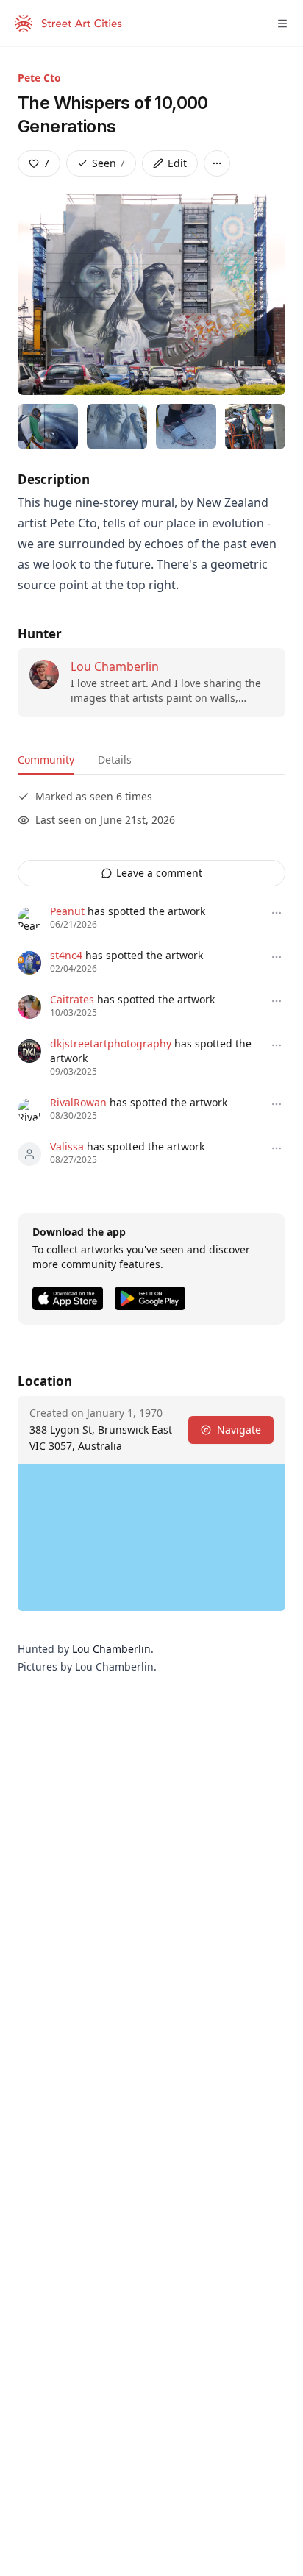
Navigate (239, 1430)
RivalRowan (78, 1102)
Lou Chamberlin (115, 666)
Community (46, 759)
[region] (151, 1537)
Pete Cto (39, 78)
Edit (177, 163)
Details (115, 759)
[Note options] (277, 913)
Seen (108, 163)
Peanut (67, 911)
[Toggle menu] (282, 24)
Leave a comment (159, 873)
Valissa (67, 1146)
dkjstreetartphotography (111, 1043)
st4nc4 (66, 955)
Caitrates (72, 999)
